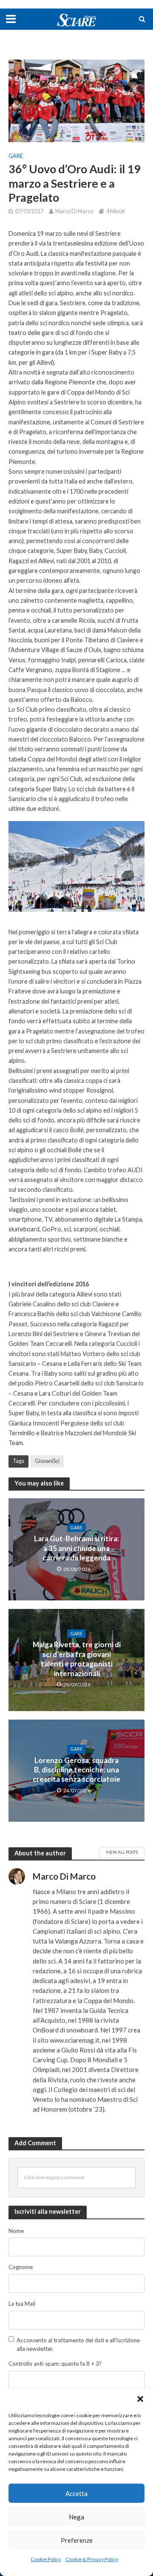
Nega (76, 2517)
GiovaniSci (47, 1461)
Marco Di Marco (74, 211)
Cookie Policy (46, 2559)
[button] (140, 2399)
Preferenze (77, 2540)
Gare (16, 156)
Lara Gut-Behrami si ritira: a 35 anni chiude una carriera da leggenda (76, 1548)
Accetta (76, 2493)
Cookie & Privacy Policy (92, 2559)
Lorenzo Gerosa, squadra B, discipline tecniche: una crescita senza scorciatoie (76, 1770)
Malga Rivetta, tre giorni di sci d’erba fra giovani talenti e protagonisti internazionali (77, 1659)
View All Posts (122, 1852)
